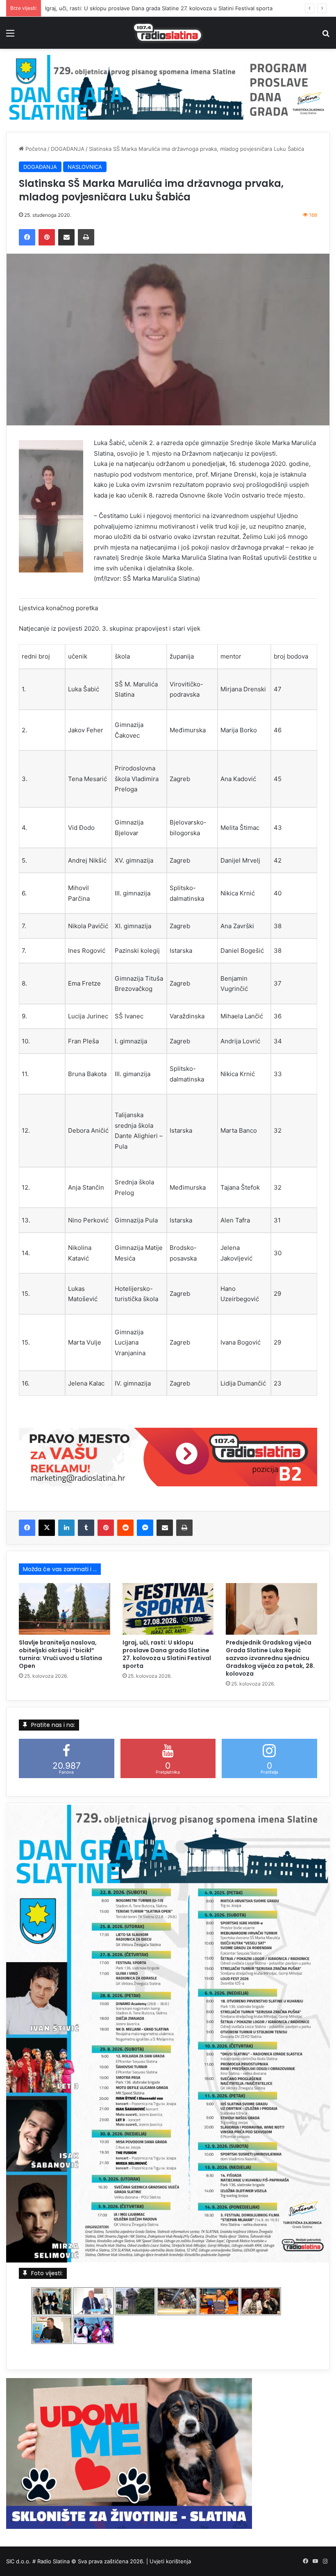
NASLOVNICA (85, 167)
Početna (35, 149)
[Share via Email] (66, 237)
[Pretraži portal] (326, 36)
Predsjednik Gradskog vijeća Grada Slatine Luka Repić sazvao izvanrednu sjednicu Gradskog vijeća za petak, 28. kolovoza (270, 1658)
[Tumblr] (86, 1528)
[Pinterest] (47, 237)
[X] (47, 1528)
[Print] (86, 237)
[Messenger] (145, 1528)
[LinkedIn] (66, 1528)
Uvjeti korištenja (170, 2561)
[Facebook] (27, 237)
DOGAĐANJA (68, 149)
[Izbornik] (10, 36)
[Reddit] (125, 1528)
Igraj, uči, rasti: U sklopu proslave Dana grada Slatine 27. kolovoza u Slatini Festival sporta (167, 1654)
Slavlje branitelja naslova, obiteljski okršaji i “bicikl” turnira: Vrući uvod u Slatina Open (60, 1654)
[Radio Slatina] (168, 33)
